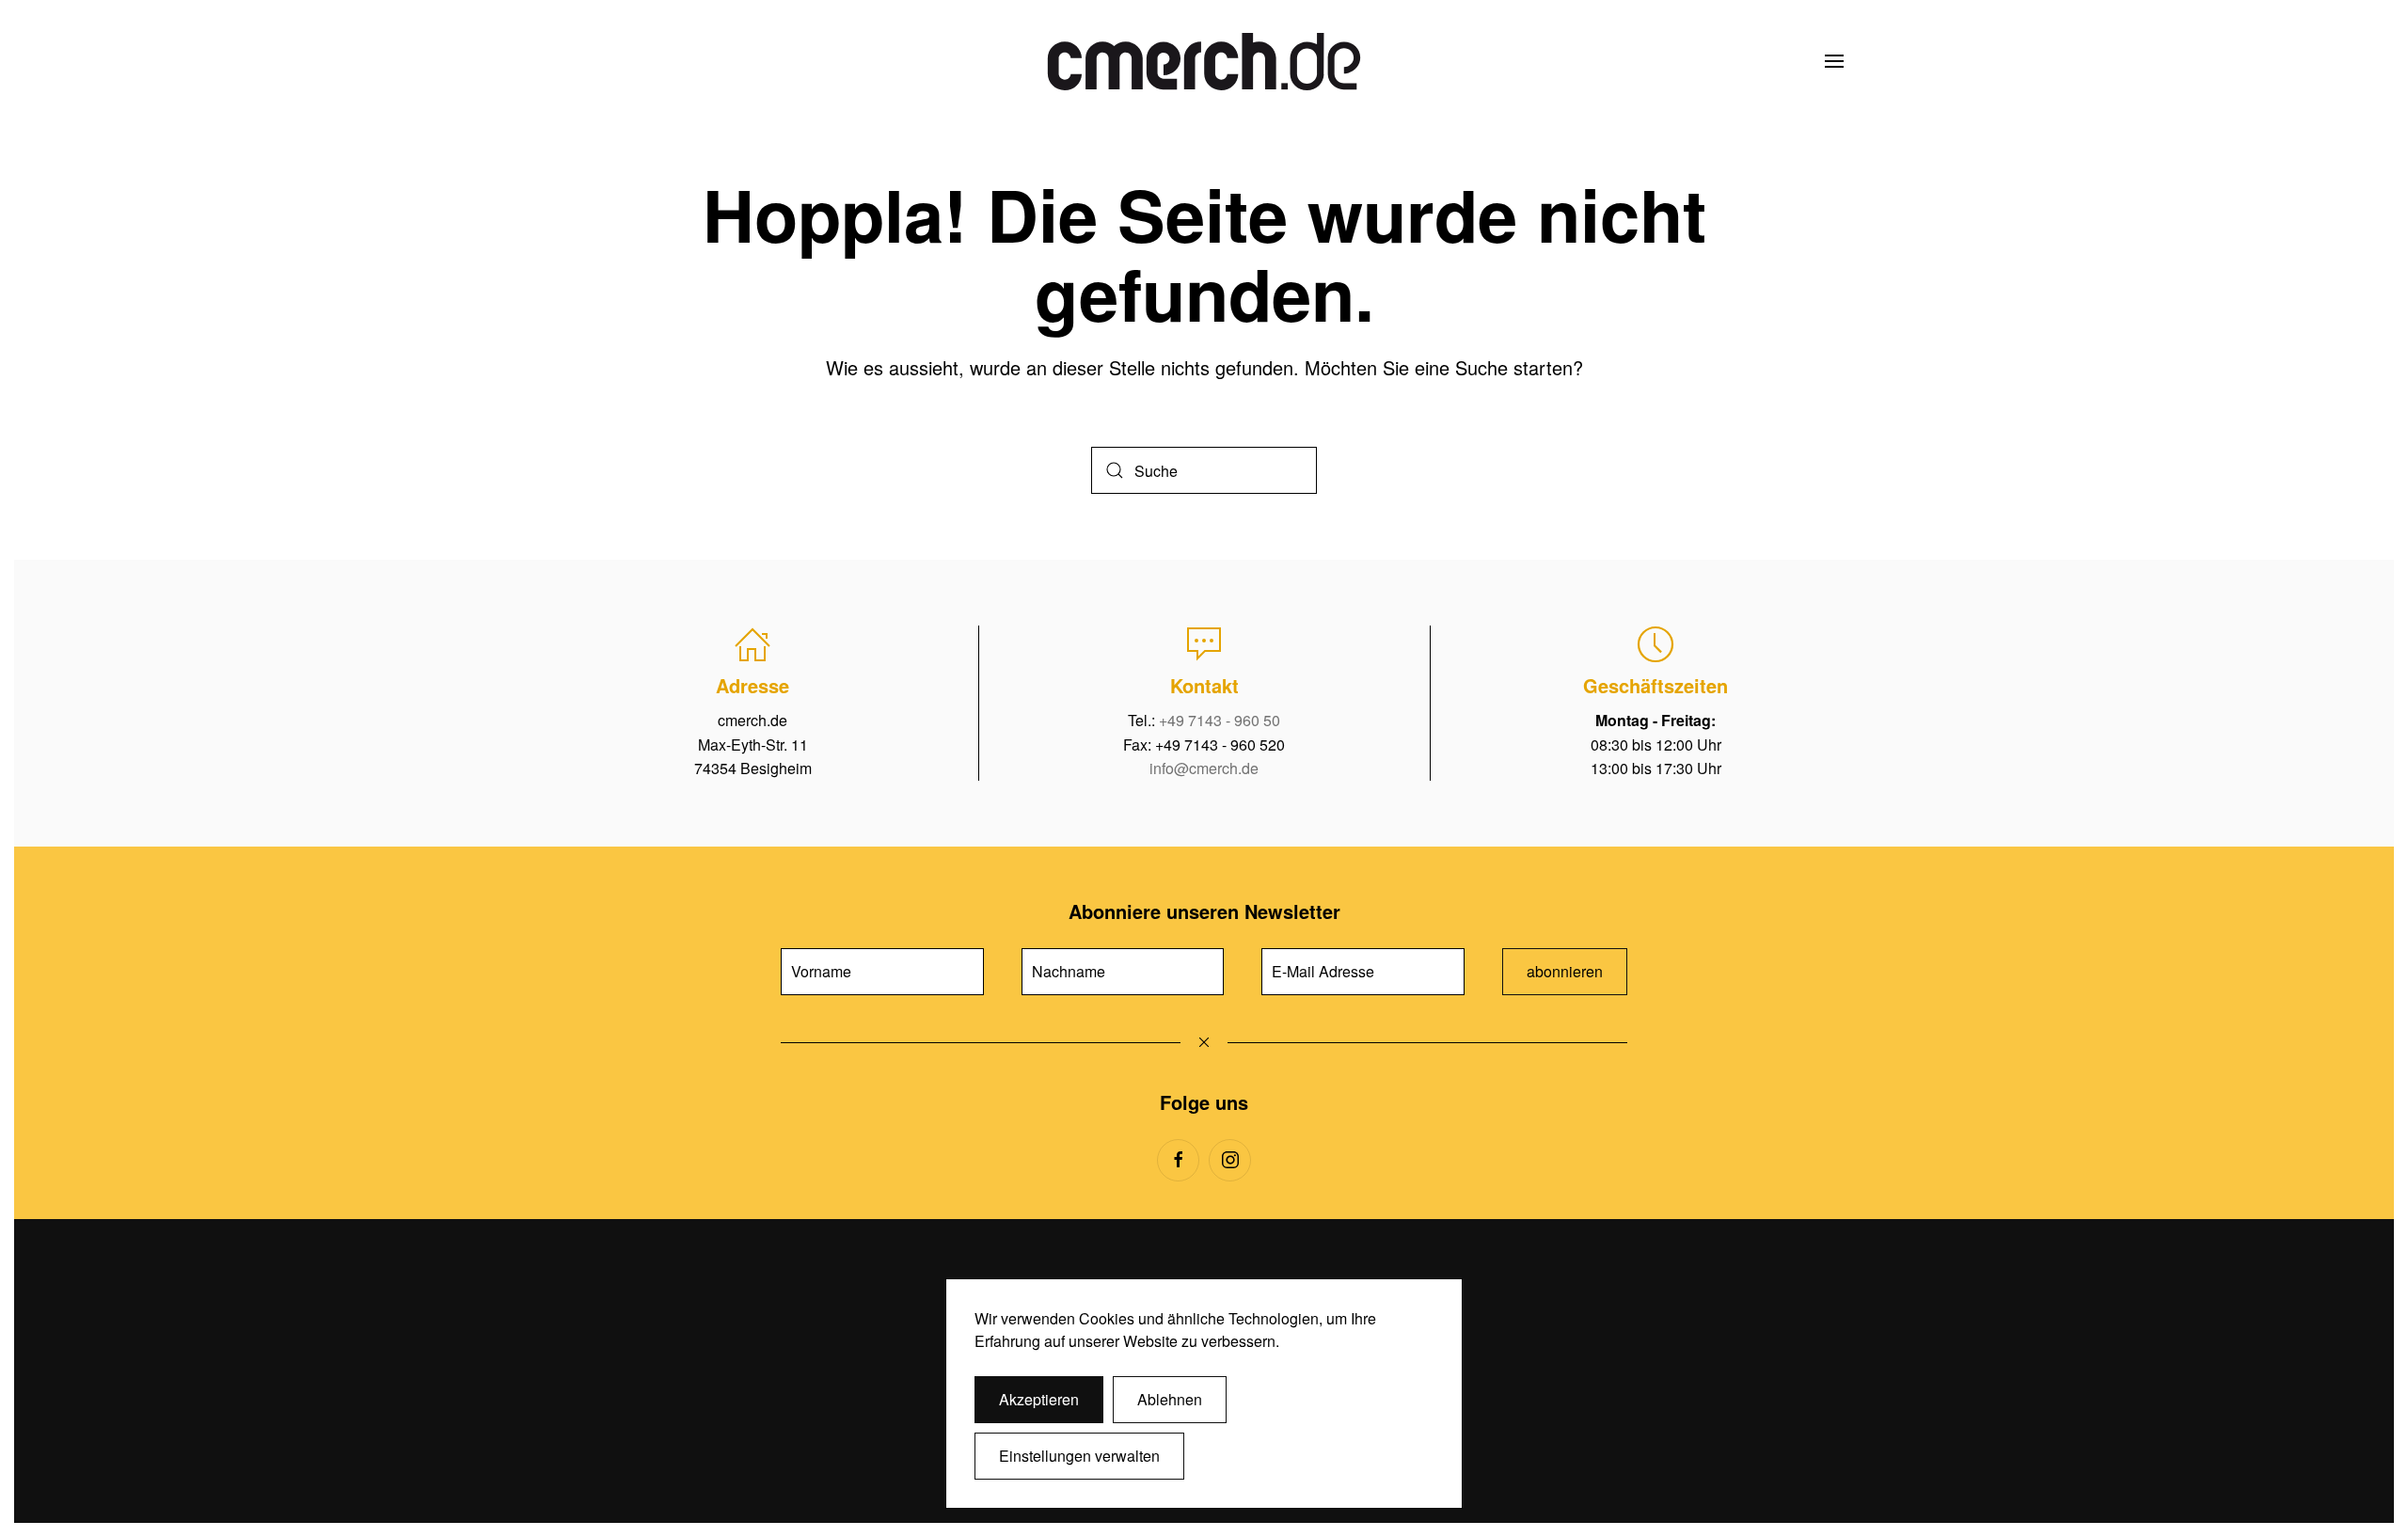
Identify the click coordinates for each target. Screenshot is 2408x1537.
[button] (1834, 61)
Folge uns (1204, 1102)
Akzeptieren (1039, 1399)
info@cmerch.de (1204, 768)
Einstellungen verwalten (1079, 1456)
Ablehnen (1170, 1399)
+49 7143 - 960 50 (1220, 720)
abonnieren (1565, 971)
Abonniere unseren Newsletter (1204, 911)
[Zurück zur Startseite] (1204, 61)
